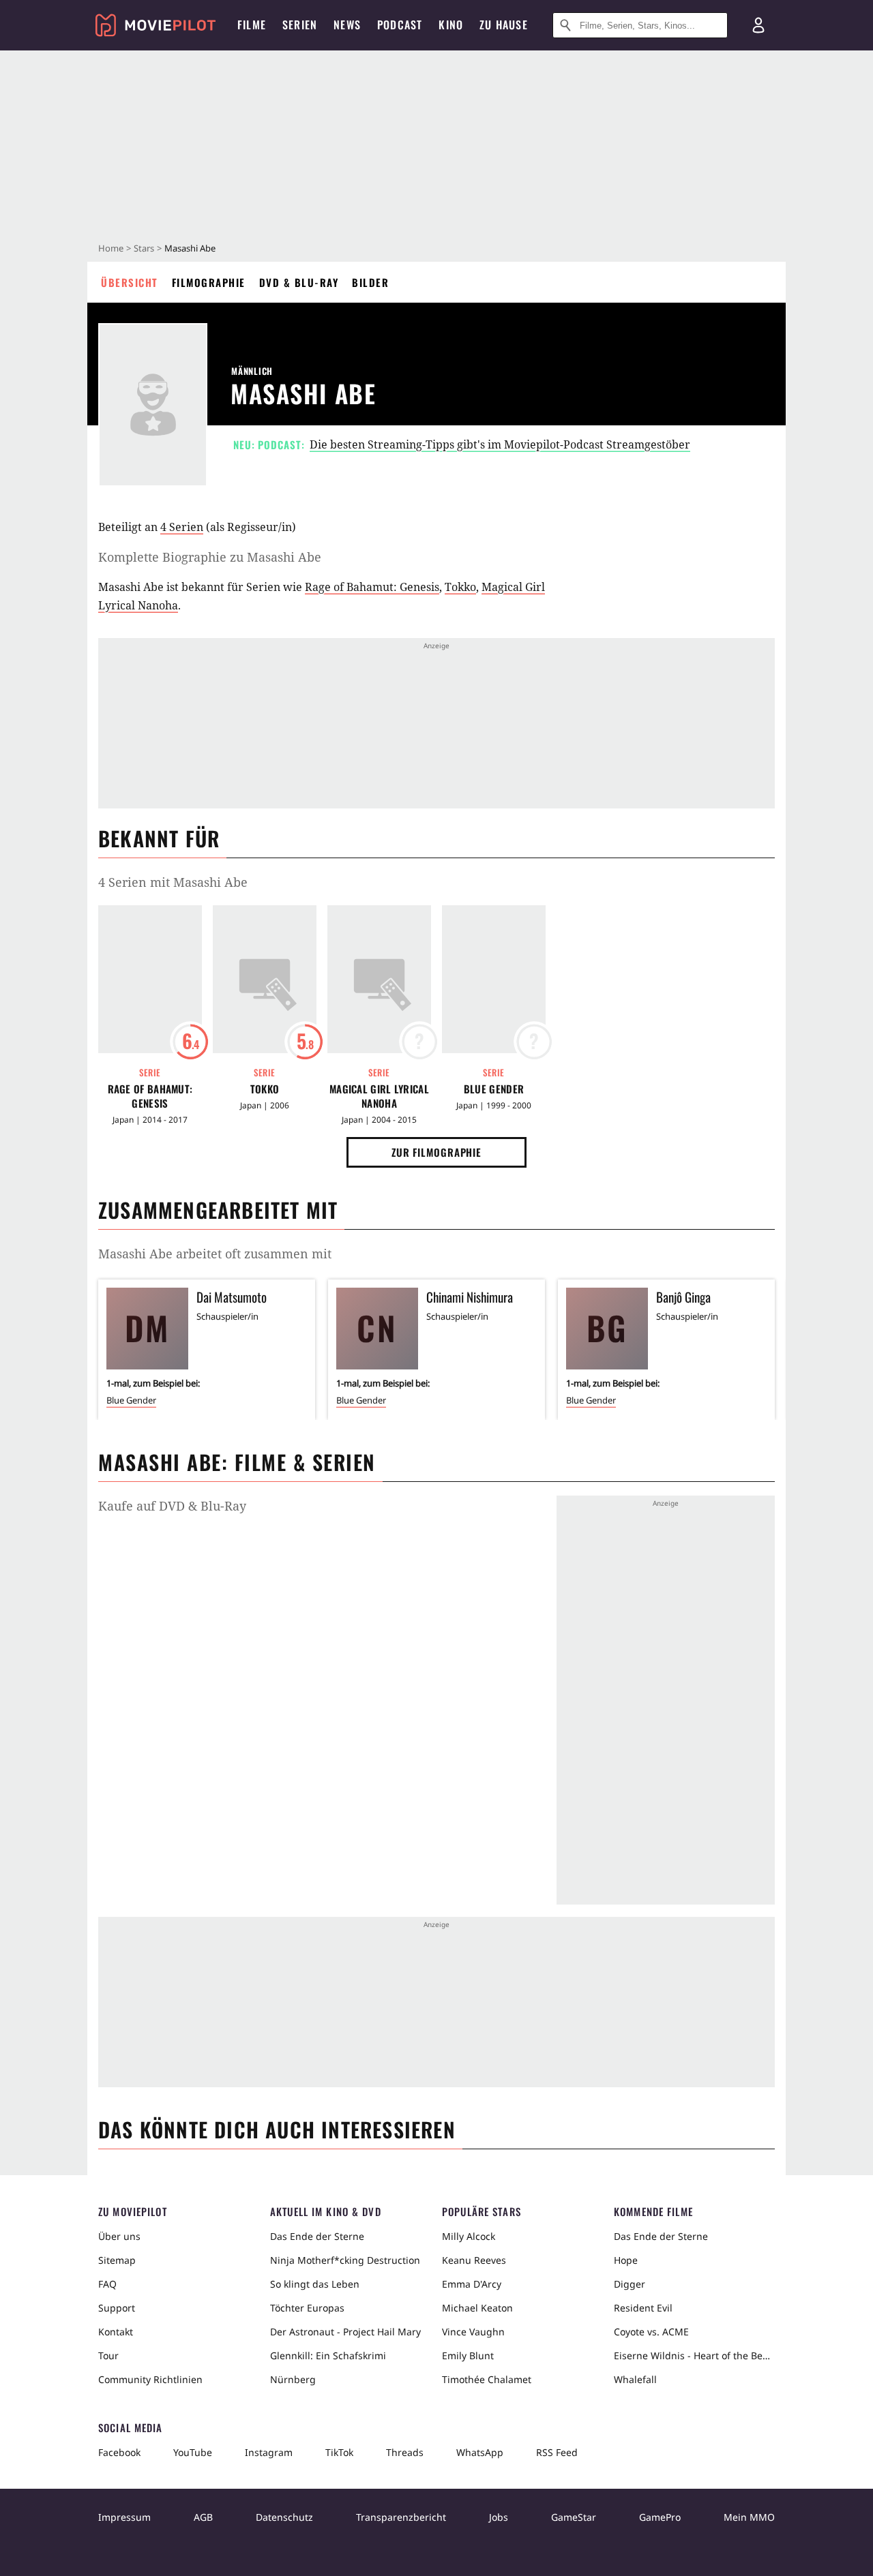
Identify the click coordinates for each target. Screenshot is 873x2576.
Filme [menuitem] (252, 25)
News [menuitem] (347, 25)
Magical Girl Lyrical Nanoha (379, 1096)
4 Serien (182, 527)
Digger (630, 2284)
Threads (405, 2452)
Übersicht (130, 282)
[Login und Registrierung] (758, 25)
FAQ (107, 2284)
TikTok (339, 2452)
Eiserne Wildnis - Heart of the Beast (694, 2355)
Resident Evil (643, 2308)
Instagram (269, 2452)
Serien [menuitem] (300, 25)
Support (117, 2308)
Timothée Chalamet (487, 2379)
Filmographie (209, 282)
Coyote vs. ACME (651, 2332)
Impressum (124, 2517)
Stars (144, 248)
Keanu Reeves (474, 2260)
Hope (626, 2260)
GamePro (660, 2517)
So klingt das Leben (315, 2284)
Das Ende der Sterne (317, 2236)
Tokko (460, 587)
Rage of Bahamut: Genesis (372, 587)
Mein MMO (749, 2517)
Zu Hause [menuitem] (504, 25)
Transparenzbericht (401, 2517)
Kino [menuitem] (451, 25)
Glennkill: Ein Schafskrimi (328, 2355)
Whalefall (635, 2379)
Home (111, 248)
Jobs (499, 2517)
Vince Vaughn (473, 2332)
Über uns (119, 2236)
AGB (203, 2517)
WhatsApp (480, 2452)
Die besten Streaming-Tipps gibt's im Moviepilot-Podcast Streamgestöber (500, 444)
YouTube (193, 2452)
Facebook (119, 2452)
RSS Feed (557, 2452)
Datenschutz (284, 2517)
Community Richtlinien (150, 2379)
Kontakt (116, 2332)
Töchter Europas (307, 2308)
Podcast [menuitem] (400, 25)
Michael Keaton (477, 2308)
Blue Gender (494, 1089)
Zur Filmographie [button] (436, 1152)
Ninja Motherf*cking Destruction (345, 2260)
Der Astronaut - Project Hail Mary (345, 2332)
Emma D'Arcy (472, 2284)
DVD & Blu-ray (299, 282)
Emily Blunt (468, 2355)
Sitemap (117, 2260)
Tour (108, 2355)
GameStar (574, 2517)
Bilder (370, 282)
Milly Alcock (469, 2236)
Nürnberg (293, 2379)
